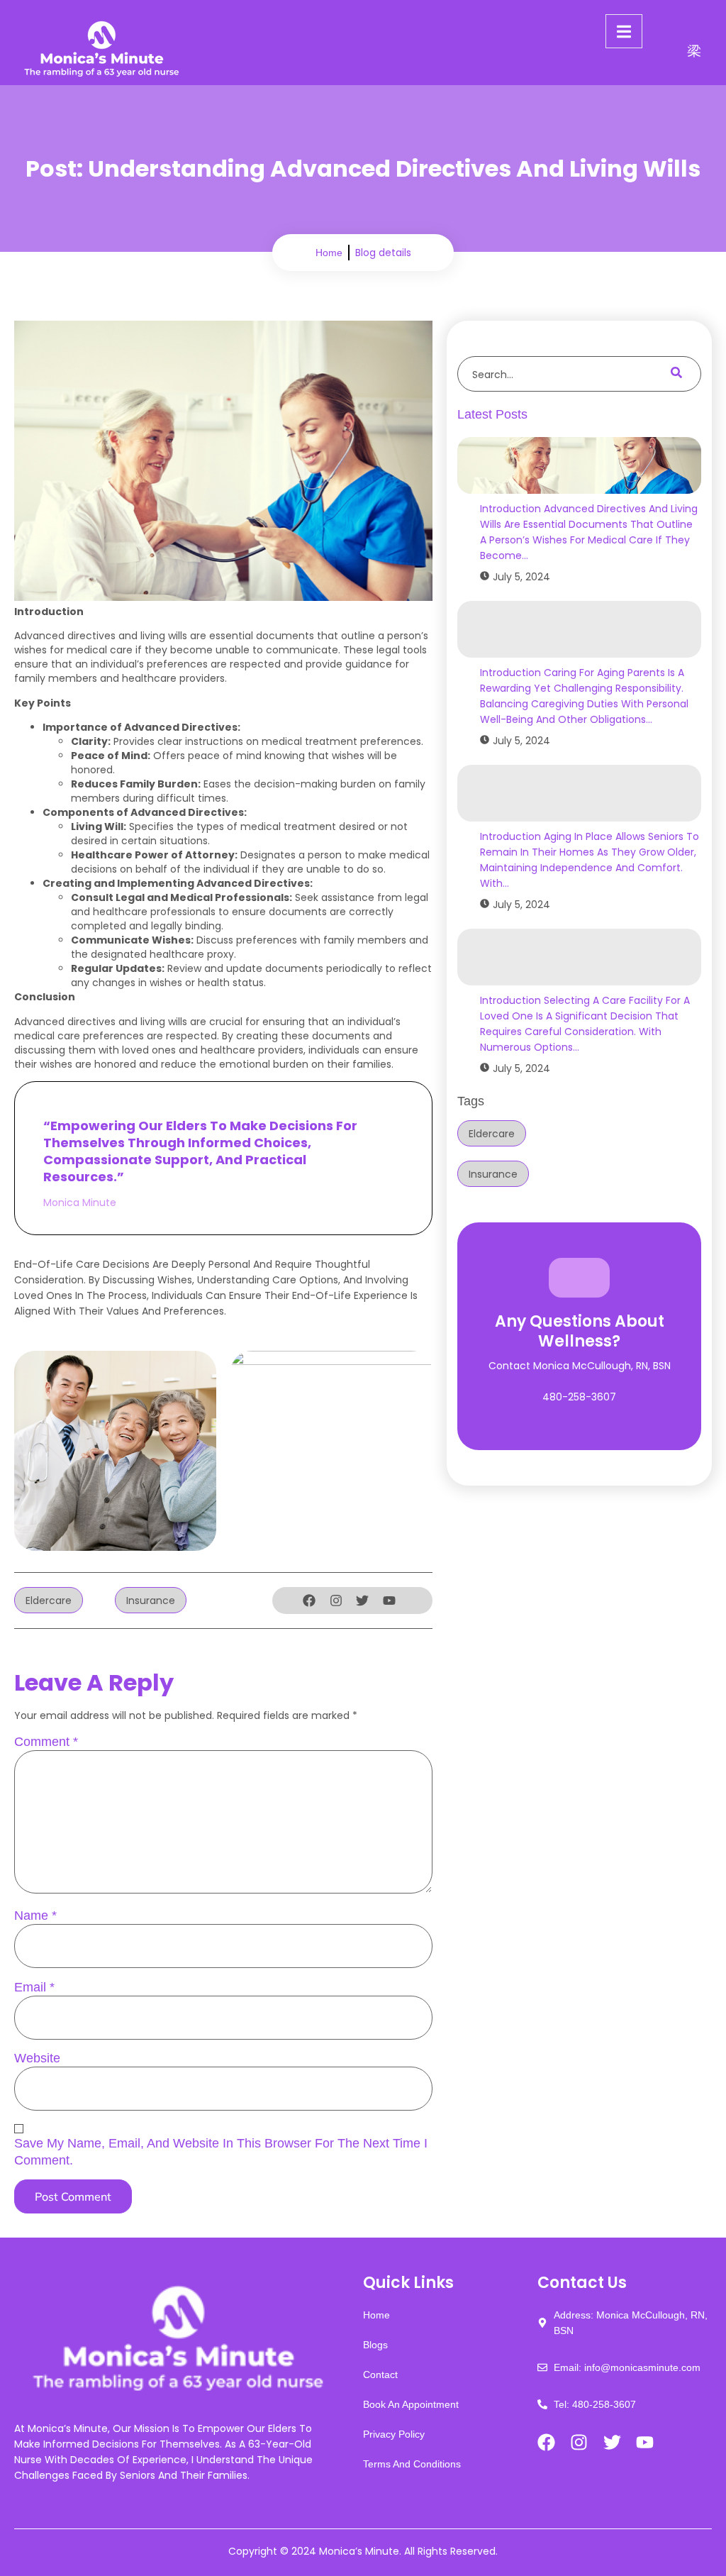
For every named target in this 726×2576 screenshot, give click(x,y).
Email (34, 1987)
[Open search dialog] (694, 52)
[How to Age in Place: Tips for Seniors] (579, 793)
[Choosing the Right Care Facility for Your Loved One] (579, 957)
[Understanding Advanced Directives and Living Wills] (579, 465)
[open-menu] (624, 31)
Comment (46, 1742)
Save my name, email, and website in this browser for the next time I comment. (221, 2152)
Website (37, 2058)
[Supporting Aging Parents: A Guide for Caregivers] (579, 629)
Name (35, 1916)
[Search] (676, 374)
